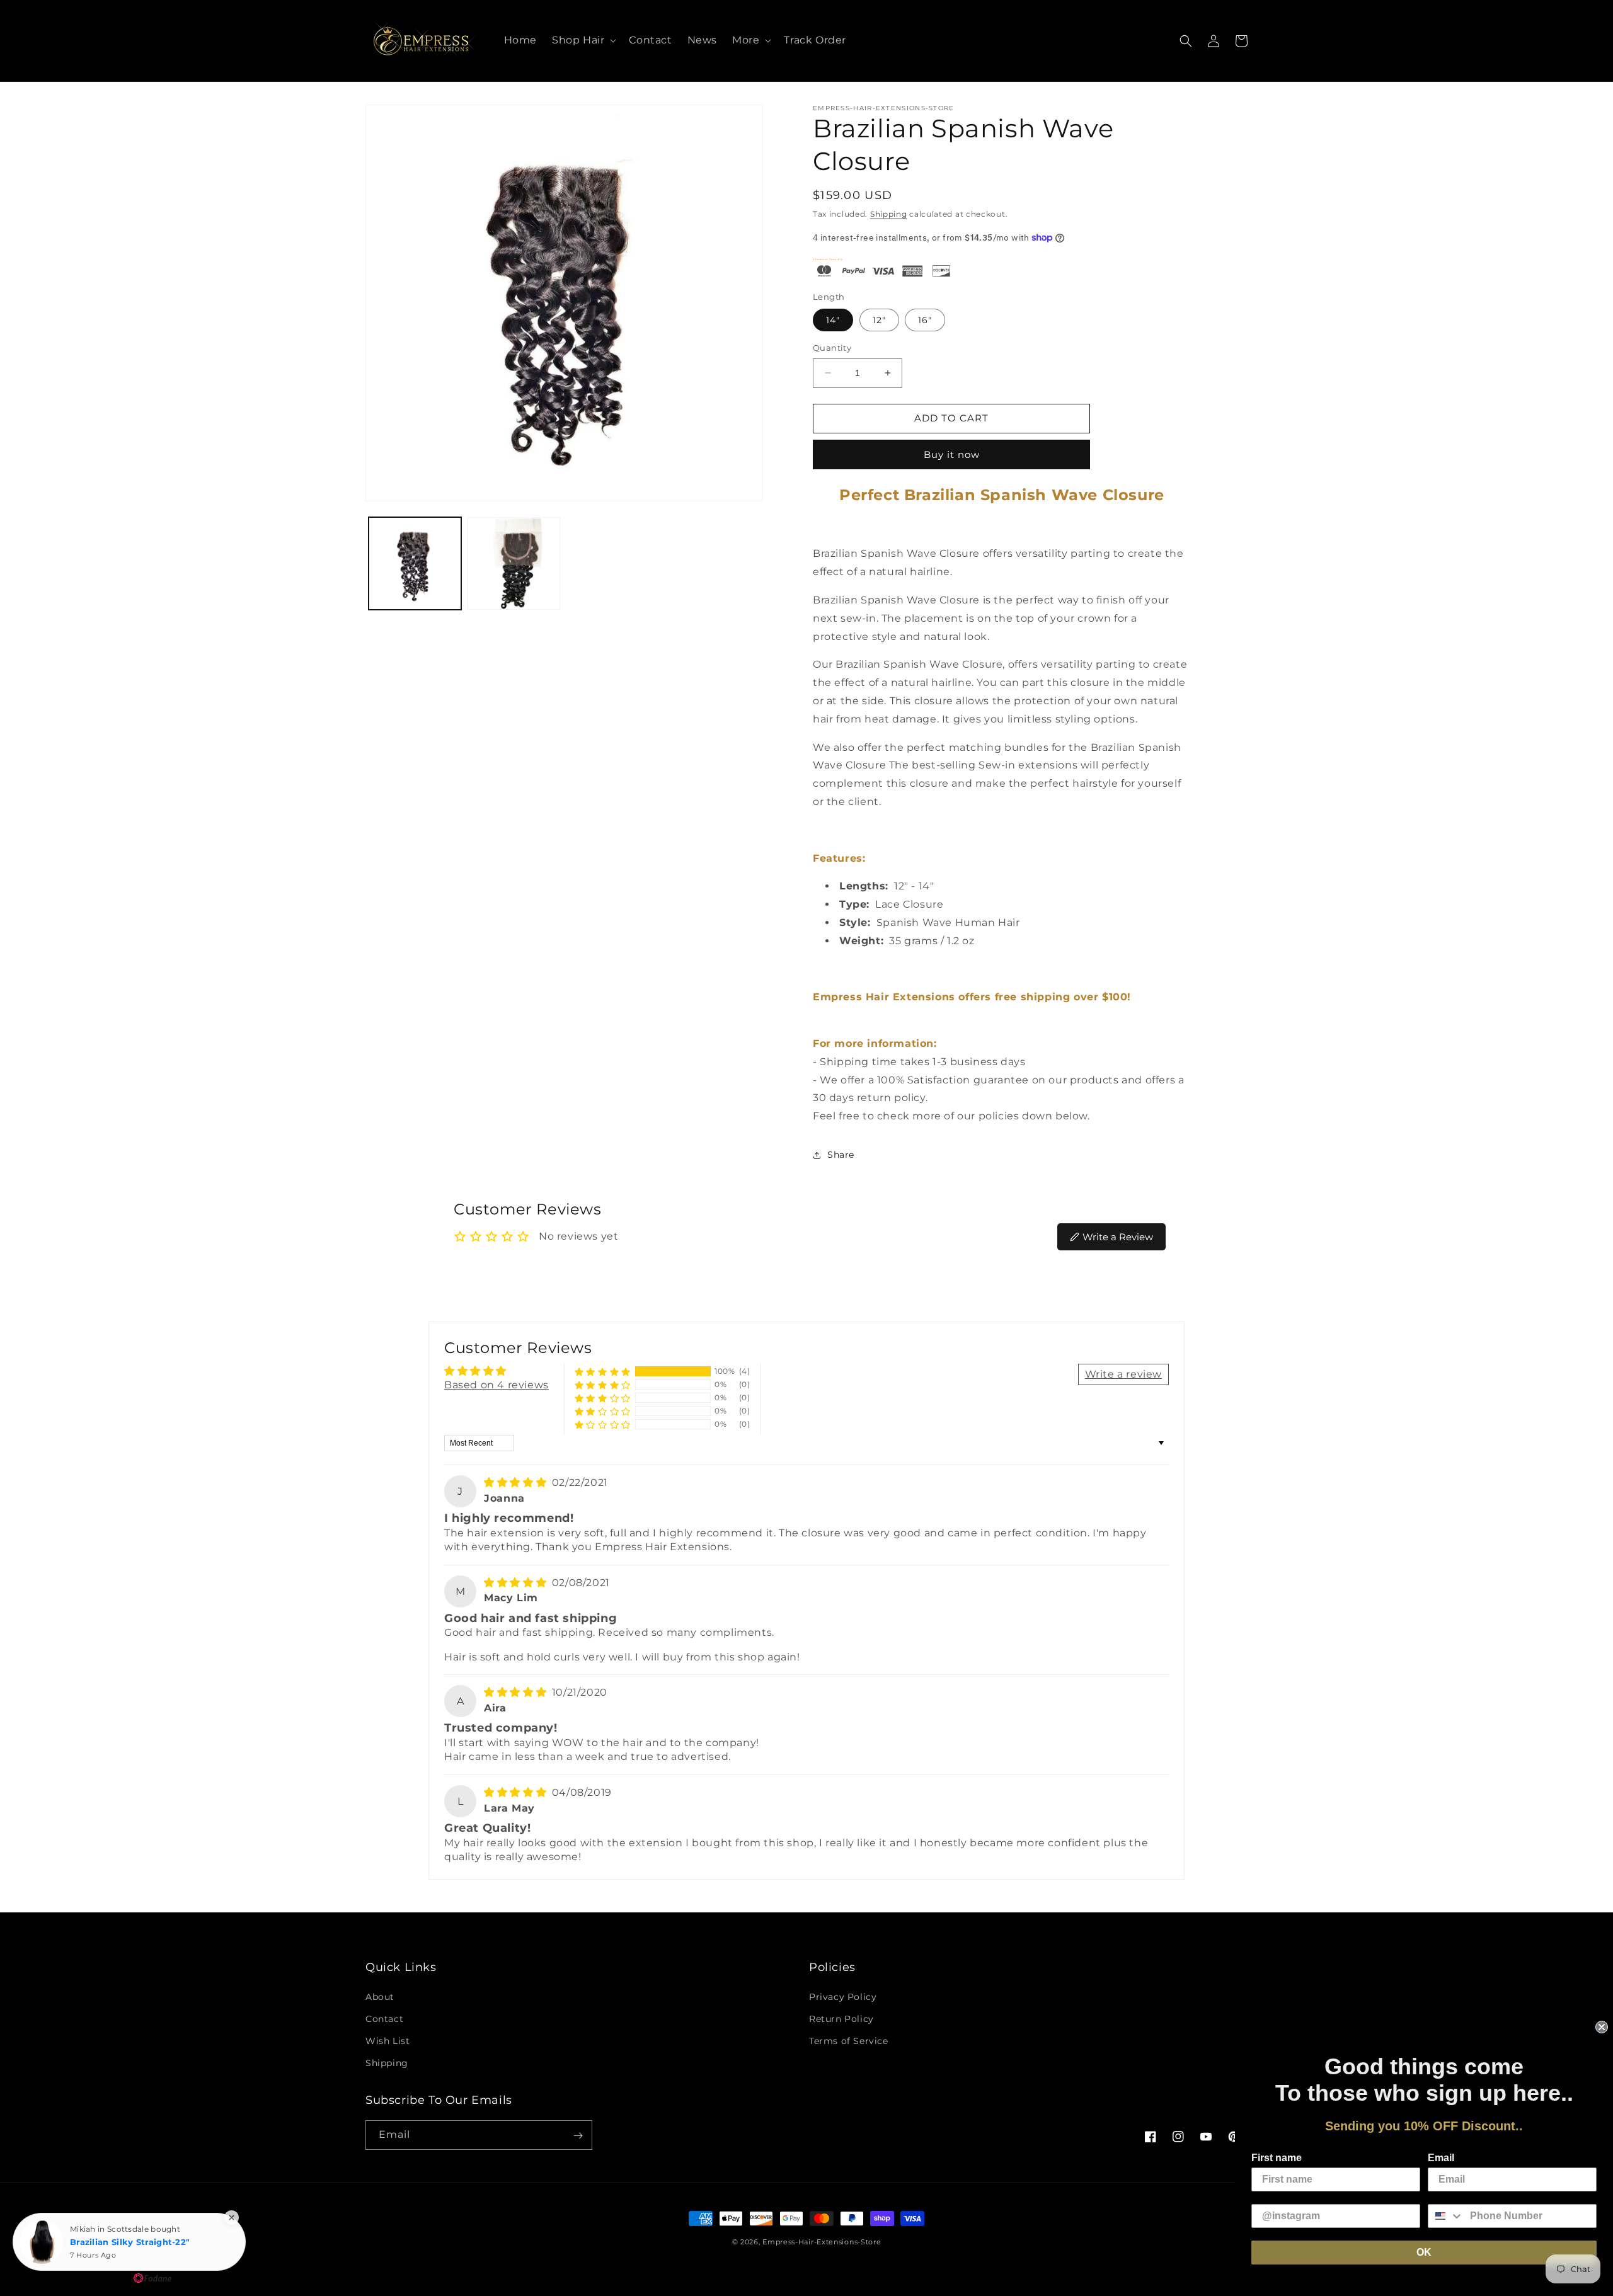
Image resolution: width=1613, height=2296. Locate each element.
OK (1424, 2252)
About (380, 1996)
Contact (384, 2019)
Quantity (832, 348)
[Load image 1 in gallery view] (415, 563)
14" (833, 320)
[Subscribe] (578, 2136)
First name (1277, 2158)
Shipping (889, 214)
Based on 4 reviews (497, 1385)
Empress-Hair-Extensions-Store (822, 2242)
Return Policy (841, 2019)
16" (925, 320)
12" (879, 320)
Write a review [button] (1123, 1374)
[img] (517, 1482)
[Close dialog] (1602, 2027)
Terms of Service (849, 2041)
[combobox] (1446, 2216)
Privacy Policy (843, 1996)
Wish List (387, 2041)
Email (1441, 2158)
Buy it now (952, 454)
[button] (583, 41)
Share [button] (841, 1155)
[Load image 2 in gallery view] (514, 563)
